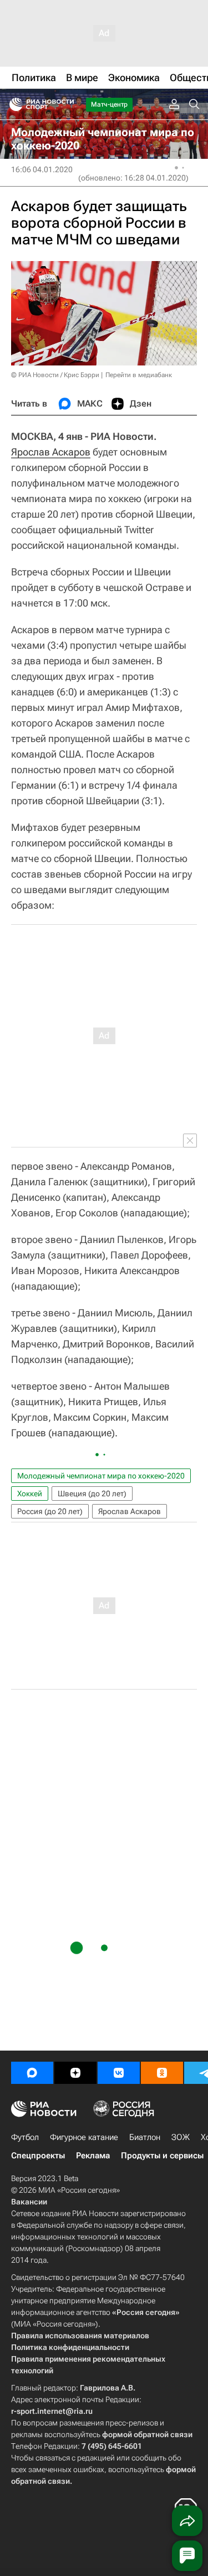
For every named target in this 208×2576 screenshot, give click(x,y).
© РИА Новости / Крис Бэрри (55, 375)
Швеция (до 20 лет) (92, 1494)
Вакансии (29, 2202)
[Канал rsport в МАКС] (32, 2073)
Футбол (25, 2137)
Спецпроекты (38, 2156)
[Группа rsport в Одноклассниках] (162, 2073)
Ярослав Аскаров (51, 452)
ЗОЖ (181, 2137)
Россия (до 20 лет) (50, 1511)
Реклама (93, 2156)
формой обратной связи (147, 2434)
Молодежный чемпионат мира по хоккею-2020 (101, 1476)
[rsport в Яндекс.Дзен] (75, 2073)
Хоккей (30, 1494)
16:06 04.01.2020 (42, 169)
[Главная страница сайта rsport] (67, 104)
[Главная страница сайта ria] (12, 104)
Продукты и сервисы (162, 2156)
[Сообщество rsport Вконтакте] (119, 2073)
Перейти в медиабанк (139, 375)
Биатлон (145, 2137)
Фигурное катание (84, 2137)
